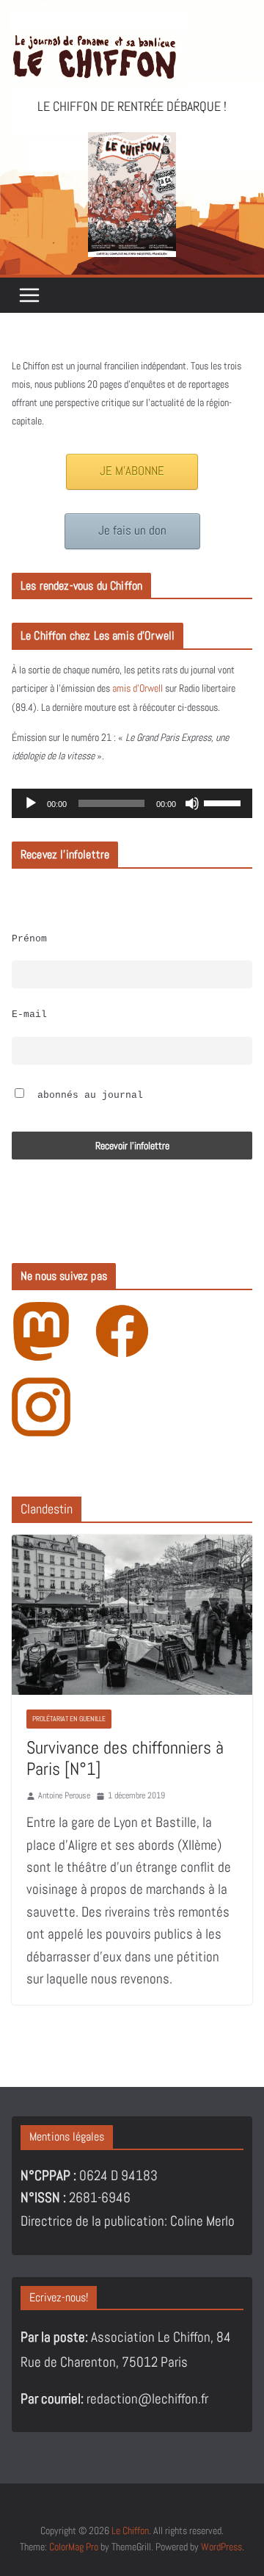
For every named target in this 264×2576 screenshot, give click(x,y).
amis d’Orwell (137, 688)
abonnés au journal (87, 1096)
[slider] (224, 802)
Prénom (29, 939)
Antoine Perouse (64, 1795)
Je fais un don (132, 531)
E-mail (29, 1015)
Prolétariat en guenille (69, 1719)
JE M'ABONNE (132, 471)
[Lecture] (31, 803)
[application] (132, 803)
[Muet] (192, 803)
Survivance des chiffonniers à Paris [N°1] (125, 1758)
